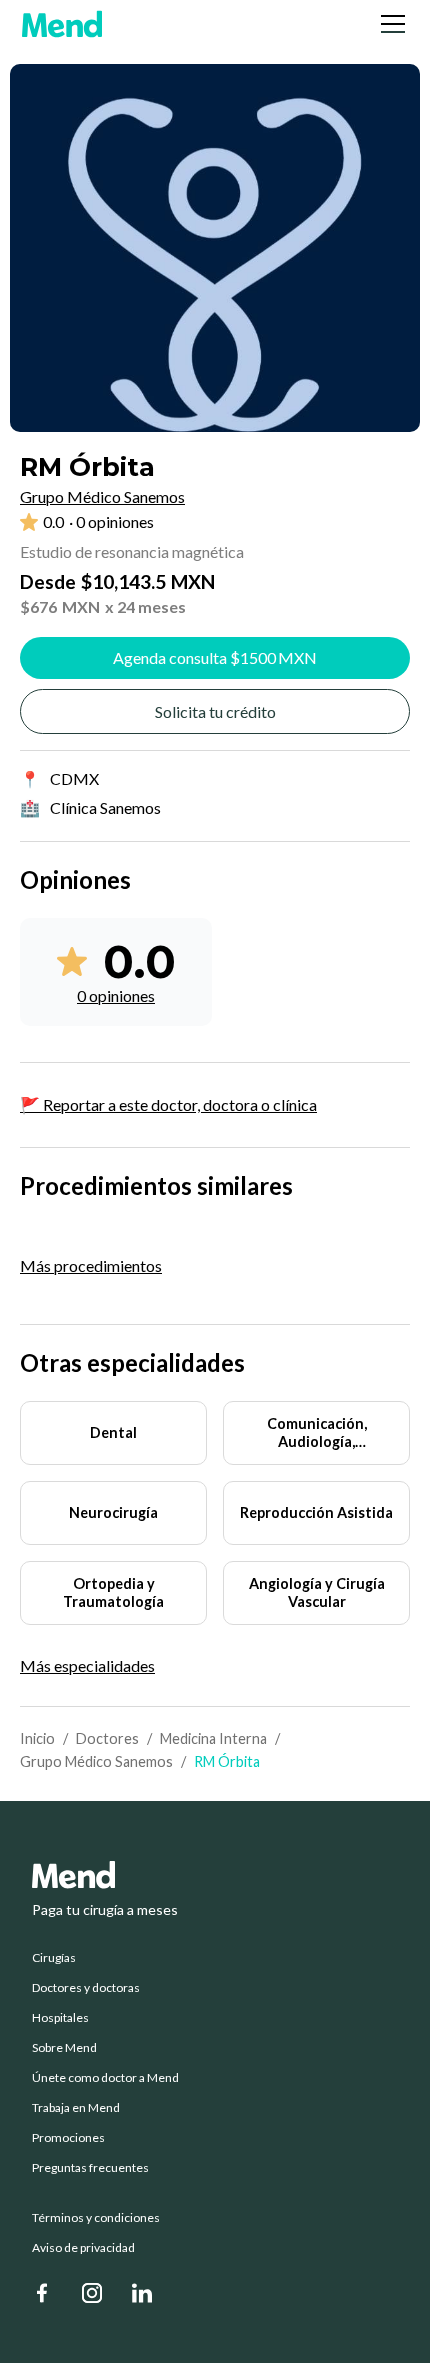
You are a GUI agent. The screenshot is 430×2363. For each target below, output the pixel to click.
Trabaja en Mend (76, 2108)
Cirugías (54, 1958)
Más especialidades (87, 1666)
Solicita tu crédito (215, 711)
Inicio (37, 1738)
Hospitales (60, 2018)
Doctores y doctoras (86, 1988)
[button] (389, 24)
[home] (62, 24)
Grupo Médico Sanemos (96, 1761)
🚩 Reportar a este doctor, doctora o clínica (168, 1104)
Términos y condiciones (96, 2218)
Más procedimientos (91, 1265)
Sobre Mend (64, 2048)
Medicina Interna (213, 1738)
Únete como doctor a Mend (105, 2078)
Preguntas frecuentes (90, 2168)
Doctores (107, 1738)
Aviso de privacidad (83, 2248)
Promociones (68, 2138)
